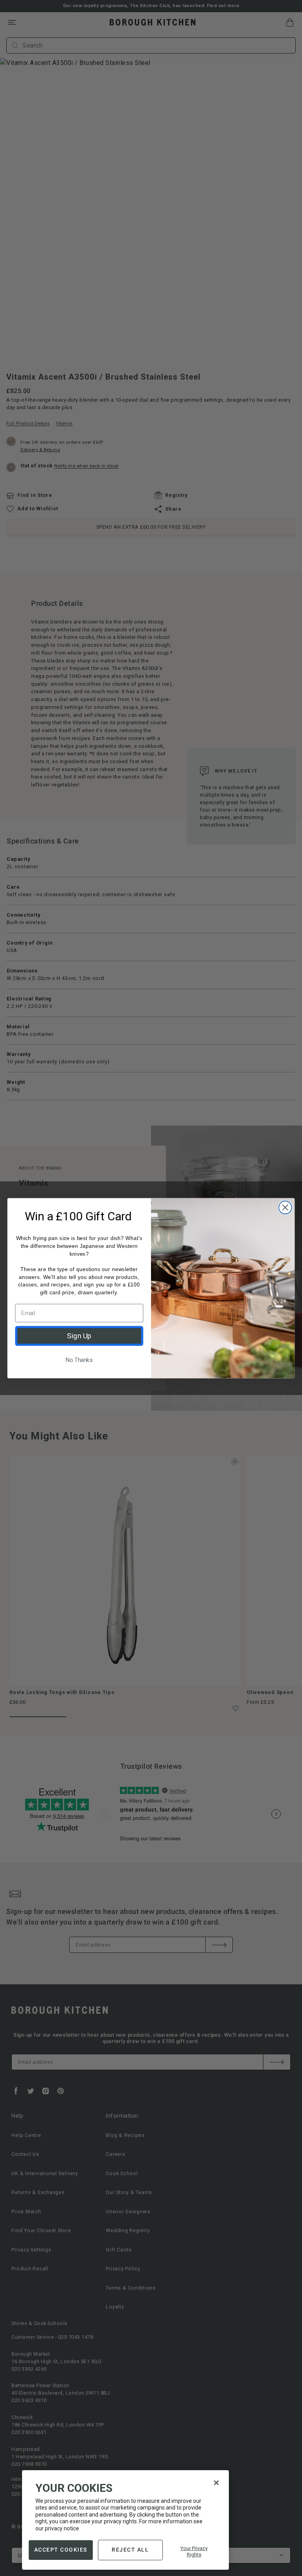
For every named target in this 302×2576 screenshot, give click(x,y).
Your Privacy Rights (194, 2551)
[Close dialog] (285, 1207)
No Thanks (79, 1360)
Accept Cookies (61, 2550)
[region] (125, 2520)
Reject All (130, 2550)
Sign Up (79, 1336)
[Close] (216, 2483)
